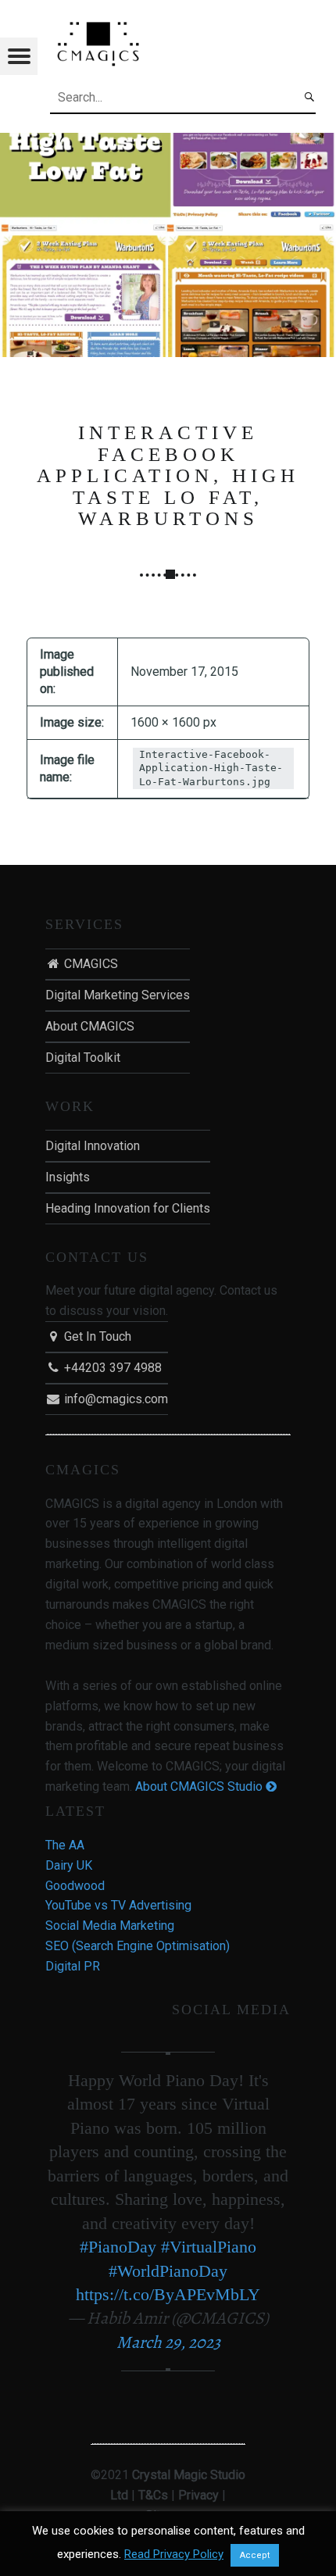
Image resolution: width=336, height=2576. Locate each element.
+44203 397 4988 (111, 1368)
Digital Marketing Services (118, 995)
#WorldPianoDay (168, 2271)
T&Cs (153, 2495)
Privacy (198, 2495)
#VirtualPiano (209, 2247)
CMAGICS (89, 964)
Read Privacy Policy (174, 2554)
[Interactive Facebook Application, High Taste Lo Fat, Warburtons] (168, 143)
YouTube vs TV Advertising (118, 1905)
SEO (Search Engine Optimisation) (138, 1946)
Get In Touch (96, 1336)
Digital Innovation (93, 1146)
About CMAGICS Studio (200, 1786)
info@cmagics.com (114, 1399)
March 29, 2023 (168, 2342)
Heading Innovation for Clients (128, 1208)
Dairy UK (69, 1865)
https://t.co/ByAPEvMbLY (168, 2294)
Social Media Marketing (110, 1926)
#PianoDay (118, 2247)
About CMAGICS (90, 1026)
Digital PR (73, 1966)
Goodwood (75, 1886)
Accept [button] (255, 2555)
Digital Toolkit (83, 1058)
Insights (68, 1177)
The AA (65, 1845)
